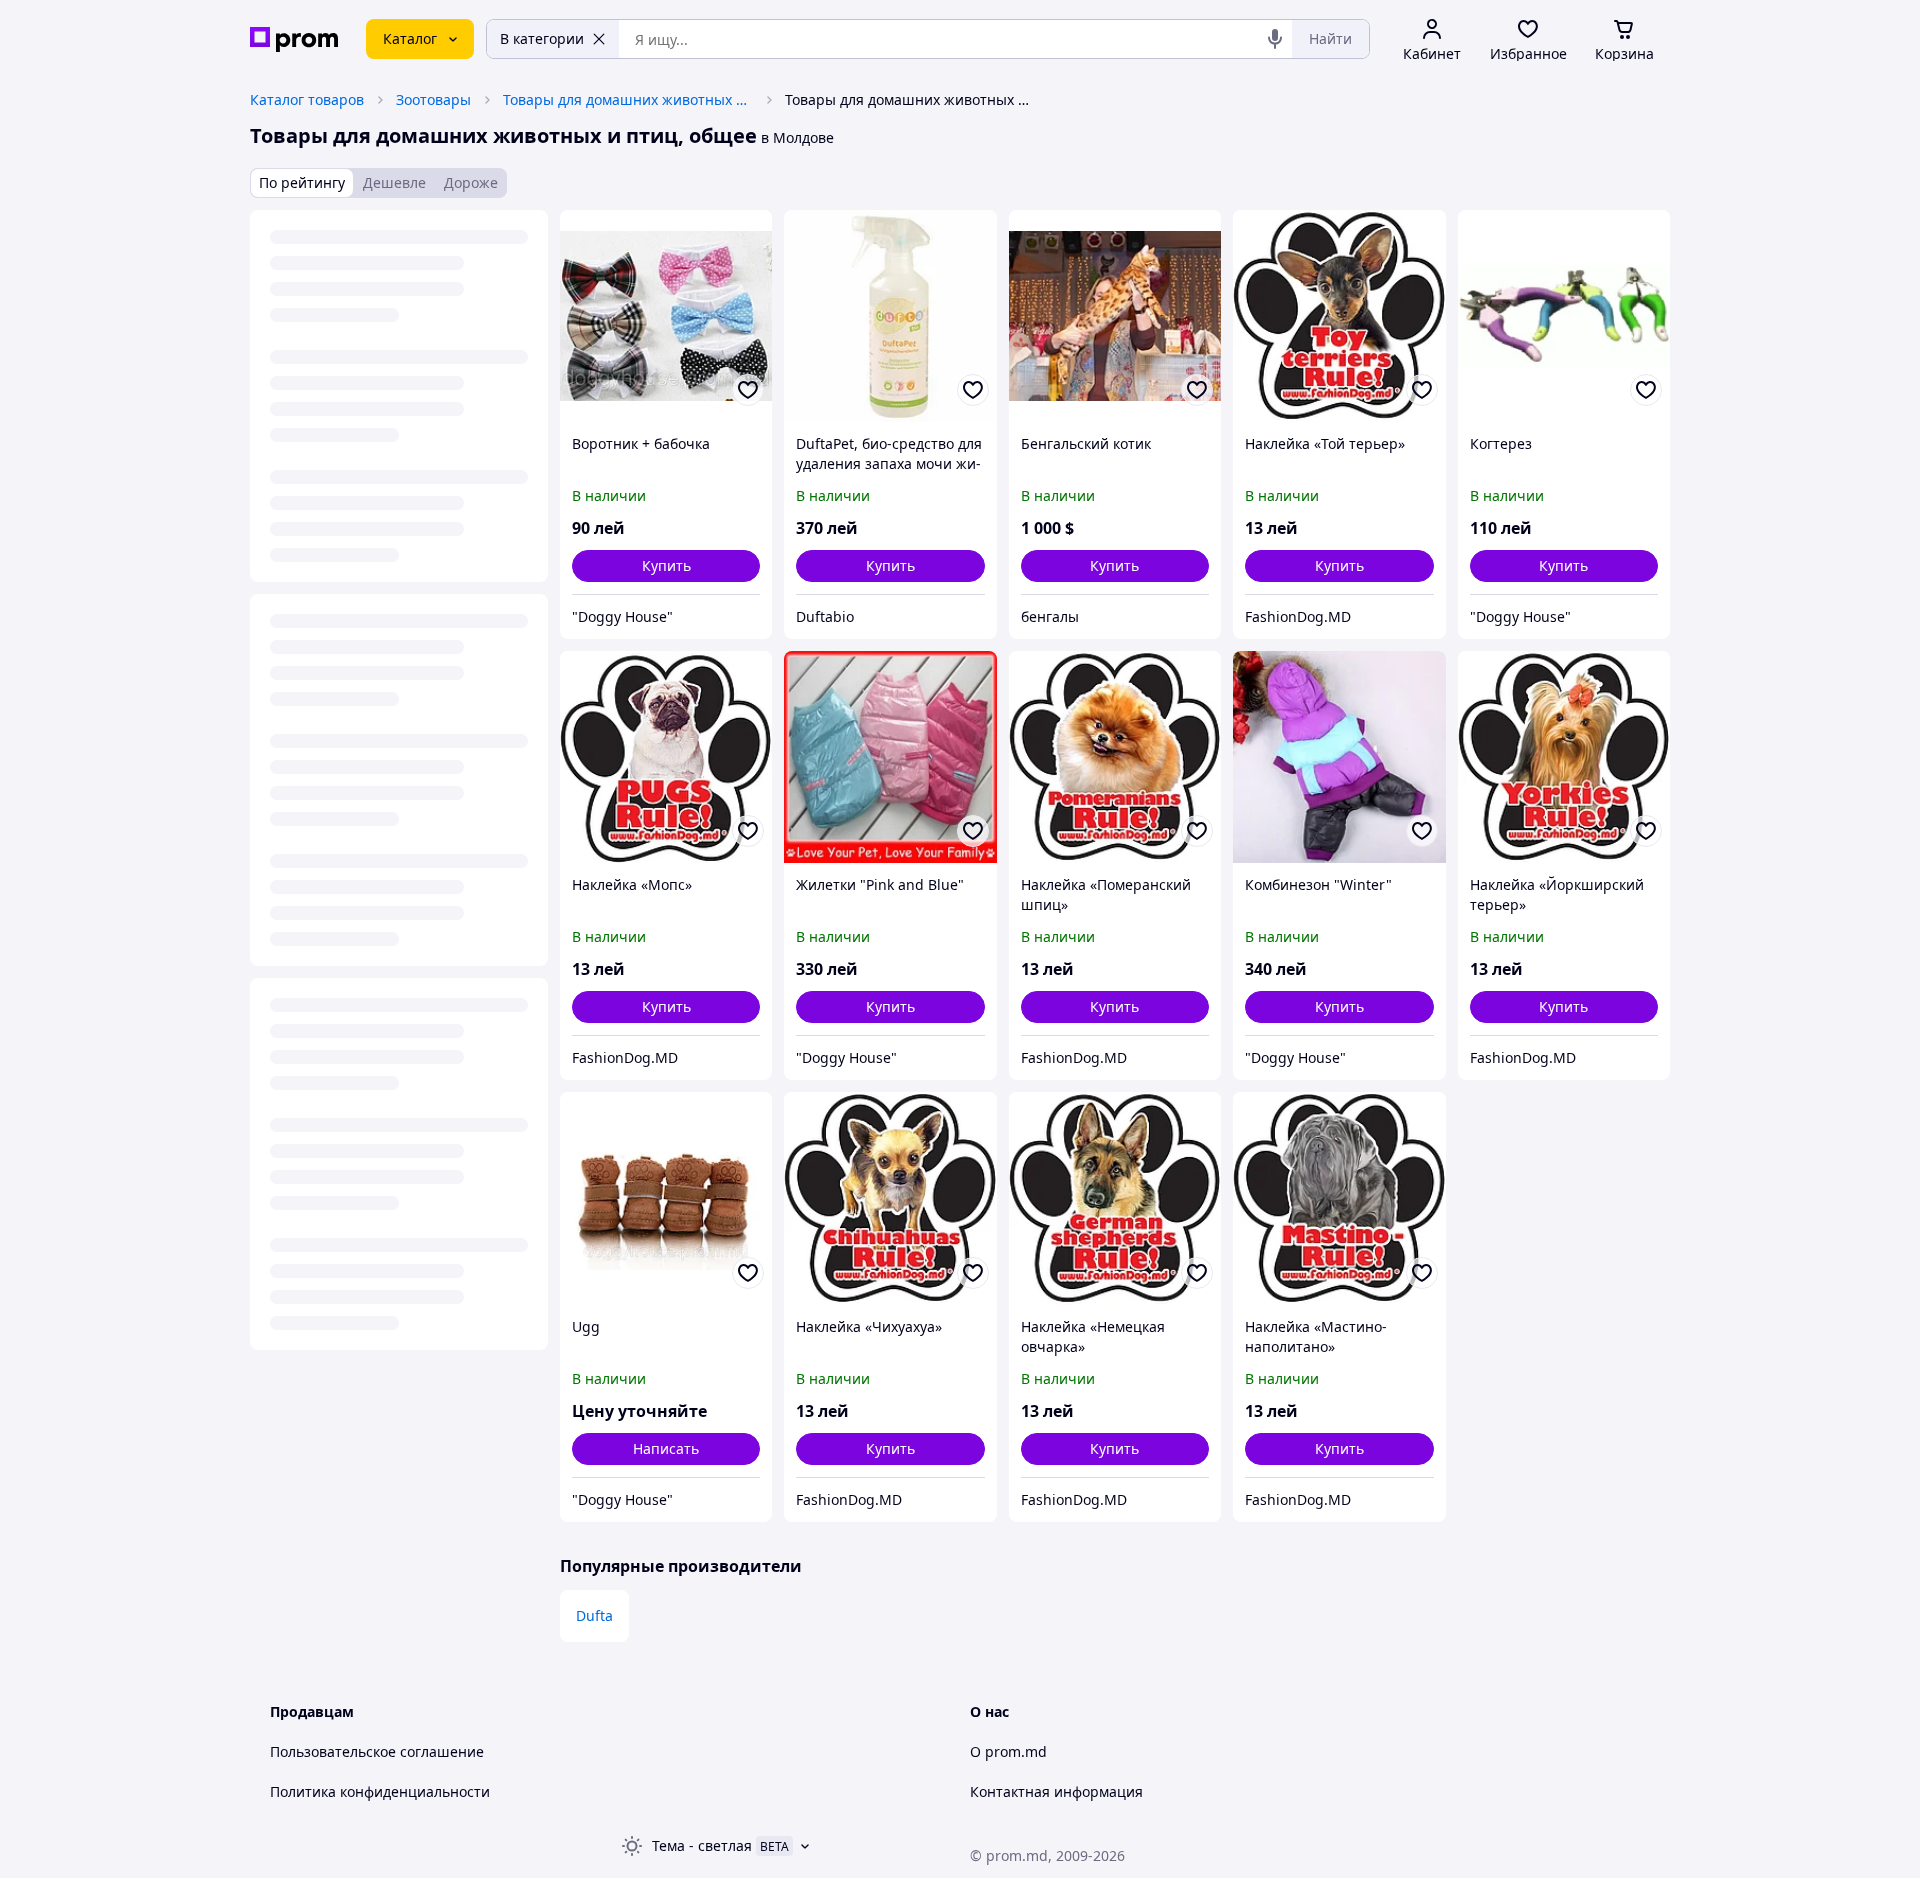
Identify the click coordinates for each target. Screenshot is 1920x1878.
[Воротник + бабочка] (666, 316)
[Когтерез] (1564, 316)
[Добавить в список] (748, 390)
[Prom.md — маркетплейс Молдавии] (294, 39)
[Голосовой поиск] (1275, 39)
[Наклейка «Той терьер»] (1339, 316)
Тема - (702, 1845)
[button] (666, 566)
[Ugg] (666, 1198)
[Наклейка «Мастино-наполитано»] (1339, 1198)
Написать (666, 1448)
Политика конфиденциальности (380, 1791)
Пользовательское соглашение (377, 1751)
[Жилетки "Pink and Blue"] (890, 757)
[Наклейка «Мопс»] (666, 757)
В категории (542, 38)
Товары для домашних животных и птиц (628, 99)
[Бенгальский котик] (1115, 316)
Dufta (594, 1615)
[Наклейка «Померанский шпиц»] (1115, 757)
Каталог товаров (307, 99)
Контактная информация (1056, 1791)
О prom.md (1008, 1751)
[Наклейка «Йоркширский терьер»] (1564, 757)
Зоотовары (433, 99)
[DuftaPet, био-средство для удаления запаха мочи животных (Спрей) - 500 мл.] (890, 316)
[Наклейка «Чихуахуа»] (890, 1198)
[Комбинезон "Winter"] (1339, 757)
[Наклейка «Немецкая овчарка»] (1115, 1198)
